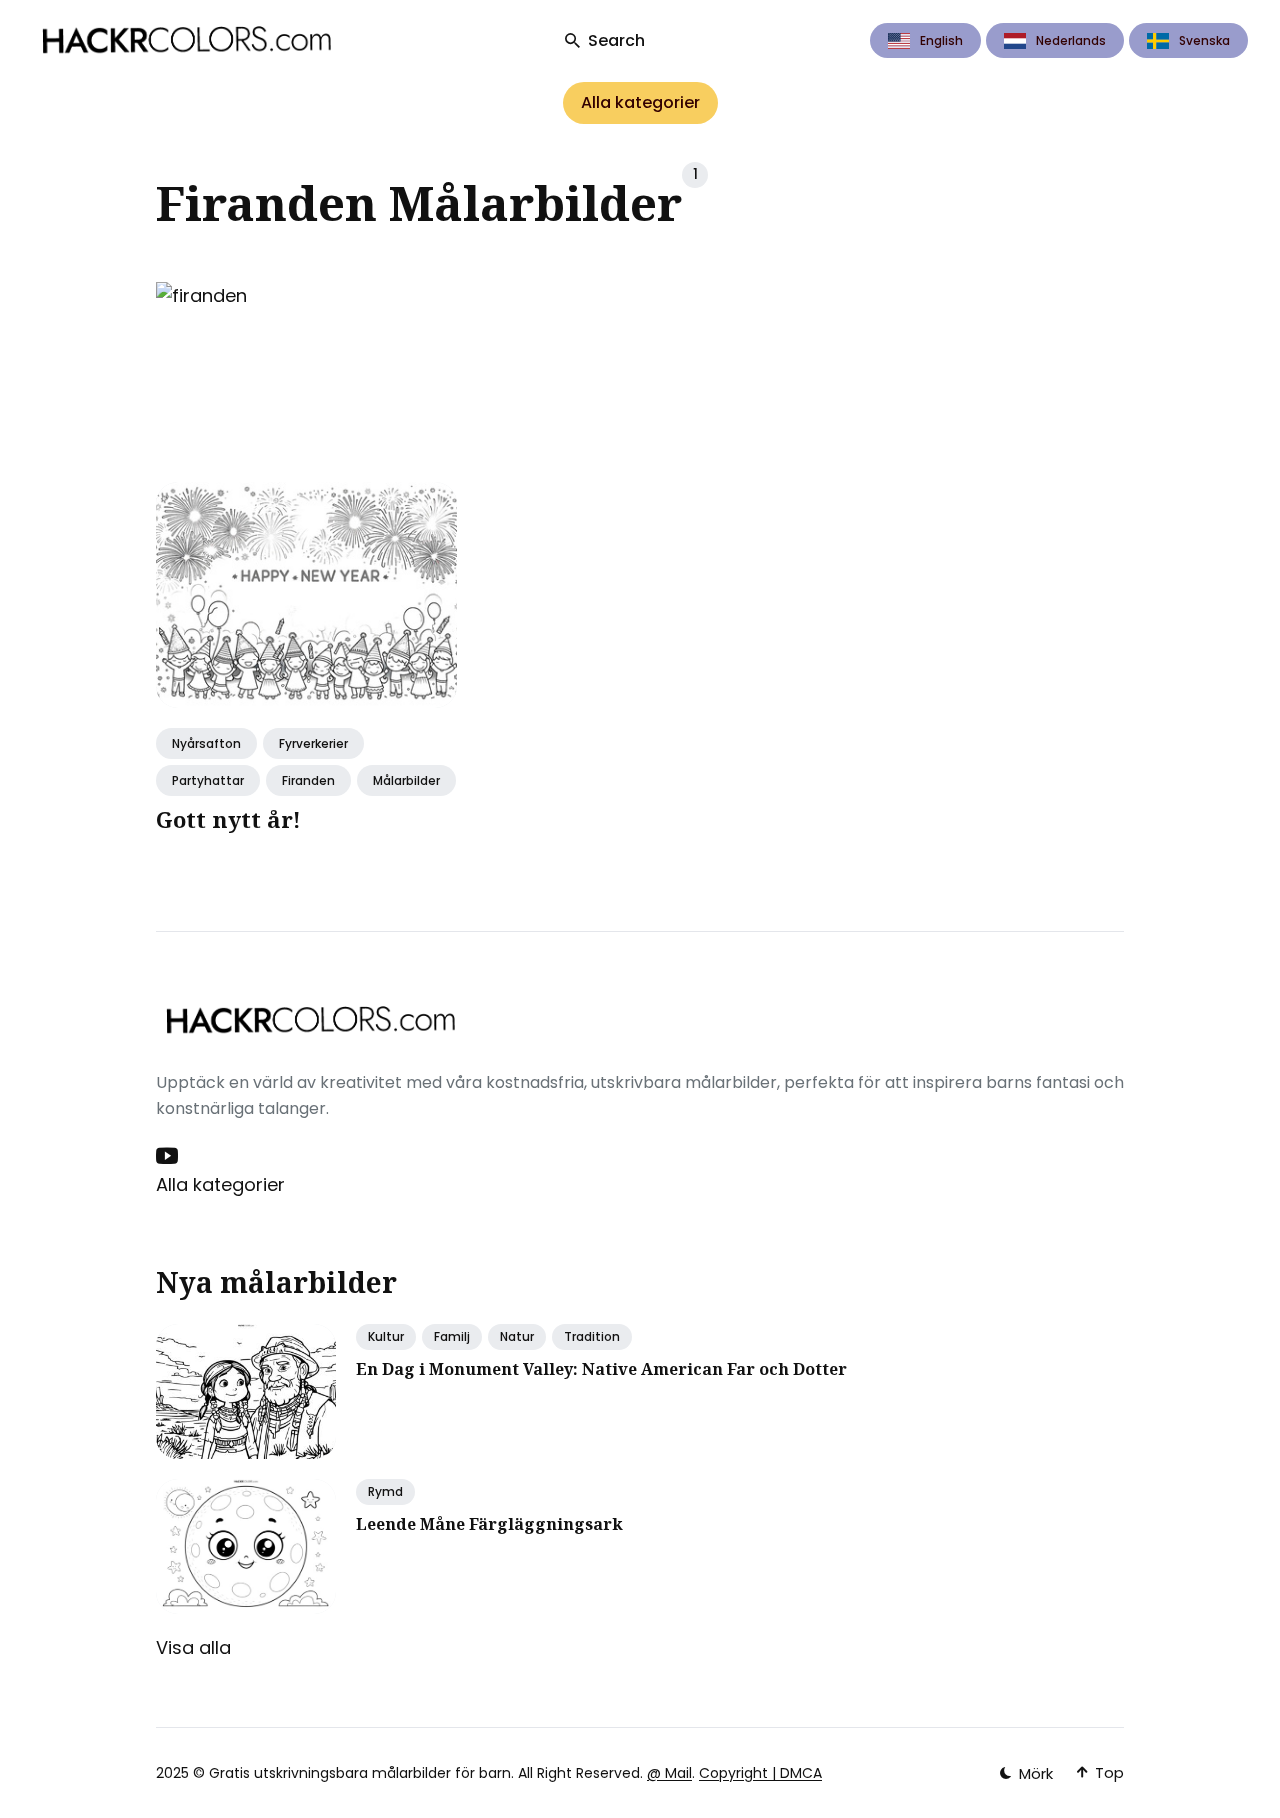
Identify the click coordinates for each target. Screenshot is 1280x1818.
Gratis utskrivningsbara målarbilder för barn (360, 1773)
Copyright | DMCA (760, 1773)
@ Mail (669, 1773)
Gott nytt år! (228, 819)
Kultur (386, 1336)
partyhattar (208, 780)
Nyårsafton (206, 743)
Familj (452, 1336)
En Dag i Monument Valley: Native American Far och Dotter (601, 1369)
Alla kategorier (640, 102)
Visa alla (193, 1647)
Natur (517, 1336)
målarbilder (406, 780)
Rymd (385, 1491)
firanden (308, 780)
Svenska (1204, 40)
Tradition (592, 1336)
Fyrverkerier (313, 743)
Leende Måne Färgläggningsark (489, 1524)
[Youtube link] (169, 1156)
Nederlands (1071, 40)
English (941, 40)
